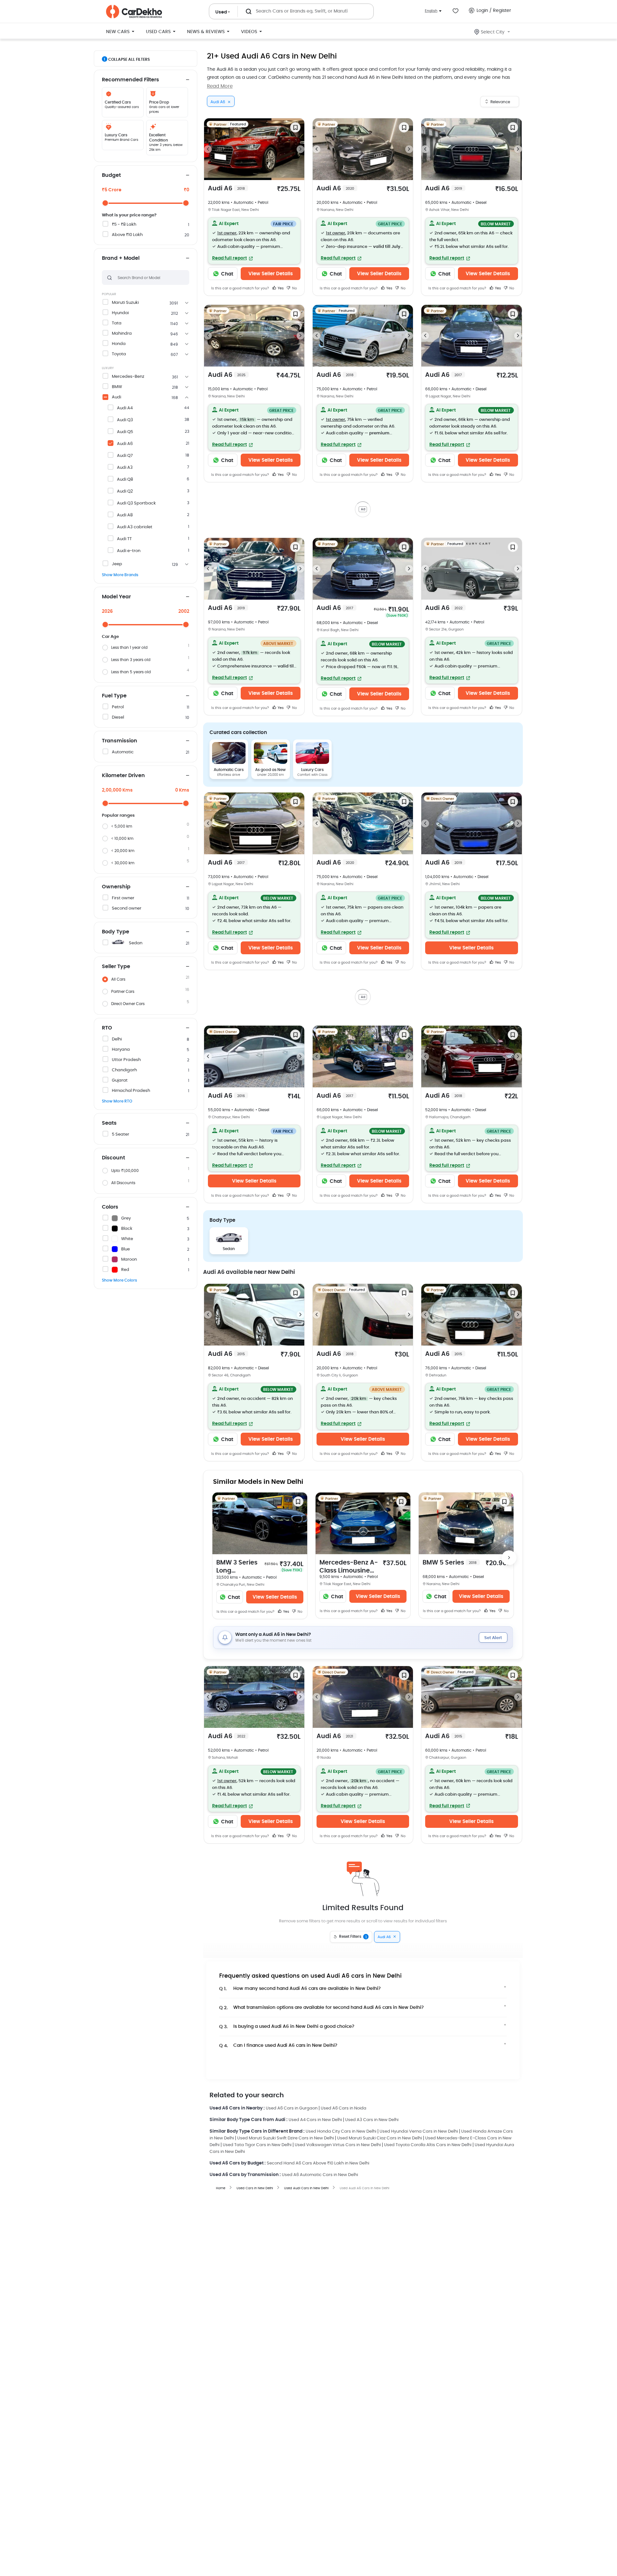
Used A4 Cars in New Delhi (315, 2027)
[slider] (105, 203)
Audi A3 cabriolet (135, 527)
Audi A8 (125, 515)
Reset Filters (353, 1844)
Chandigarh (124, 1070)
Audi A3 (125, 468)
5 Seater (121, 1134)
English (431, 11)
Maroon (129, 1260)
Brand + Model (121, 258)
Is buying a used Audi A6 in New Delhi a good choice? (287, 1933)
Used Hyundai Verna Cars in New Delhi (419, 2038)
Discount (113, 1158)
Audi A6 (125, 444)
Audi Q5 (125, 432)
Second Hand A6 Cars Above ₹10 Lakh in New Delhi (318, 2070)
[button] (254, 241)
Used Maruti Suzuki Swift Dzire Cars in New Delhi (286, 2045)
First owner (123, 898)
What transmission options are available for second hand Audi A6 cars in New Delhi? (322, 1914)
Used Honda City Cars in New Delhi (341, 2038)
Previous (208, 149)
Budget (111, 175)
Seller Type (116, 966)
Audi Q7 (125, 456)
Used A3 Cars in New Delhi (372, 2027)
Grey (126, 1218)
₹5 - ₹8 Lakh (124, 225)
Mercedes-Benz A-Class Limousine (349, 1474)
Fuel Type (114, 696)
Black (127, 1229)
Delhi (117, 1039)
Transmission (120, 741)
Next (300, 149)
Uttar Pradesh (126, 1060)
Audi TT (124, 539)
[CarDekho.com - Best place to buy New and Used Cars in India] (134, 12)
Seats (109, 1123)
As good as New (270, 723)
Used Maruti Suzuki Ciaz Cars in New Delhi (380, 2045)
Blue (125, 1249)
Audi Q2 (125, 491)
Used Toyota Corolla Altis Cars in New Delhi (428, 2052)
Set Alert (493, 1545)
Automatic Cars (229, 723)
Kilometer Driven (123, 776)
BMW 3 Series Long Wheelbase (237, 1474)
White (127, 1239)
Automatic (123, 752)
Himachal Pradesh (131, 1091)
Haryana (121, 1050)
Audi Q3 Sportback (136, 503)
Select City (493, 32)
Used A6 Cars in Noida (344, 2015)
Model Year (116, 597)
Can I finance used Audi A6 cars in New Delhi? (278, 1952)
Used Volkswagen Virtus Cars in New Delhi (338, 2052)
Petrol (118, 707)
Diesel (118, 717)
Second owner (127, 908)
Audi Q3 (125, 420)
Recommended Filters (130, 80)
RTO (107, 1028)
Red (125, 1270)
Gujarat (120, 1080)
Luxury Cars (312, 723)
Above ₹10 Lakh (127, 235)
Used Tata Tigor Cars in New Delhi (257, 2052)
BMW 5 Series (450, 1469)
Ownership (116, 887)
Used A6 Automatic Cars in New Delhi (320, 2082)
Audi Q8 (125, 480)
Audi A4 (125, 408)
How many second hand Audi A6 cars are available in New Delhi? (300, 1896)
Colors (110, 1207)
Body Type (116, 932)
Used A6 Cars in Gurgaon (292, 2015)
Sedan (136, 943)
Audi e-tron (129, 551)
